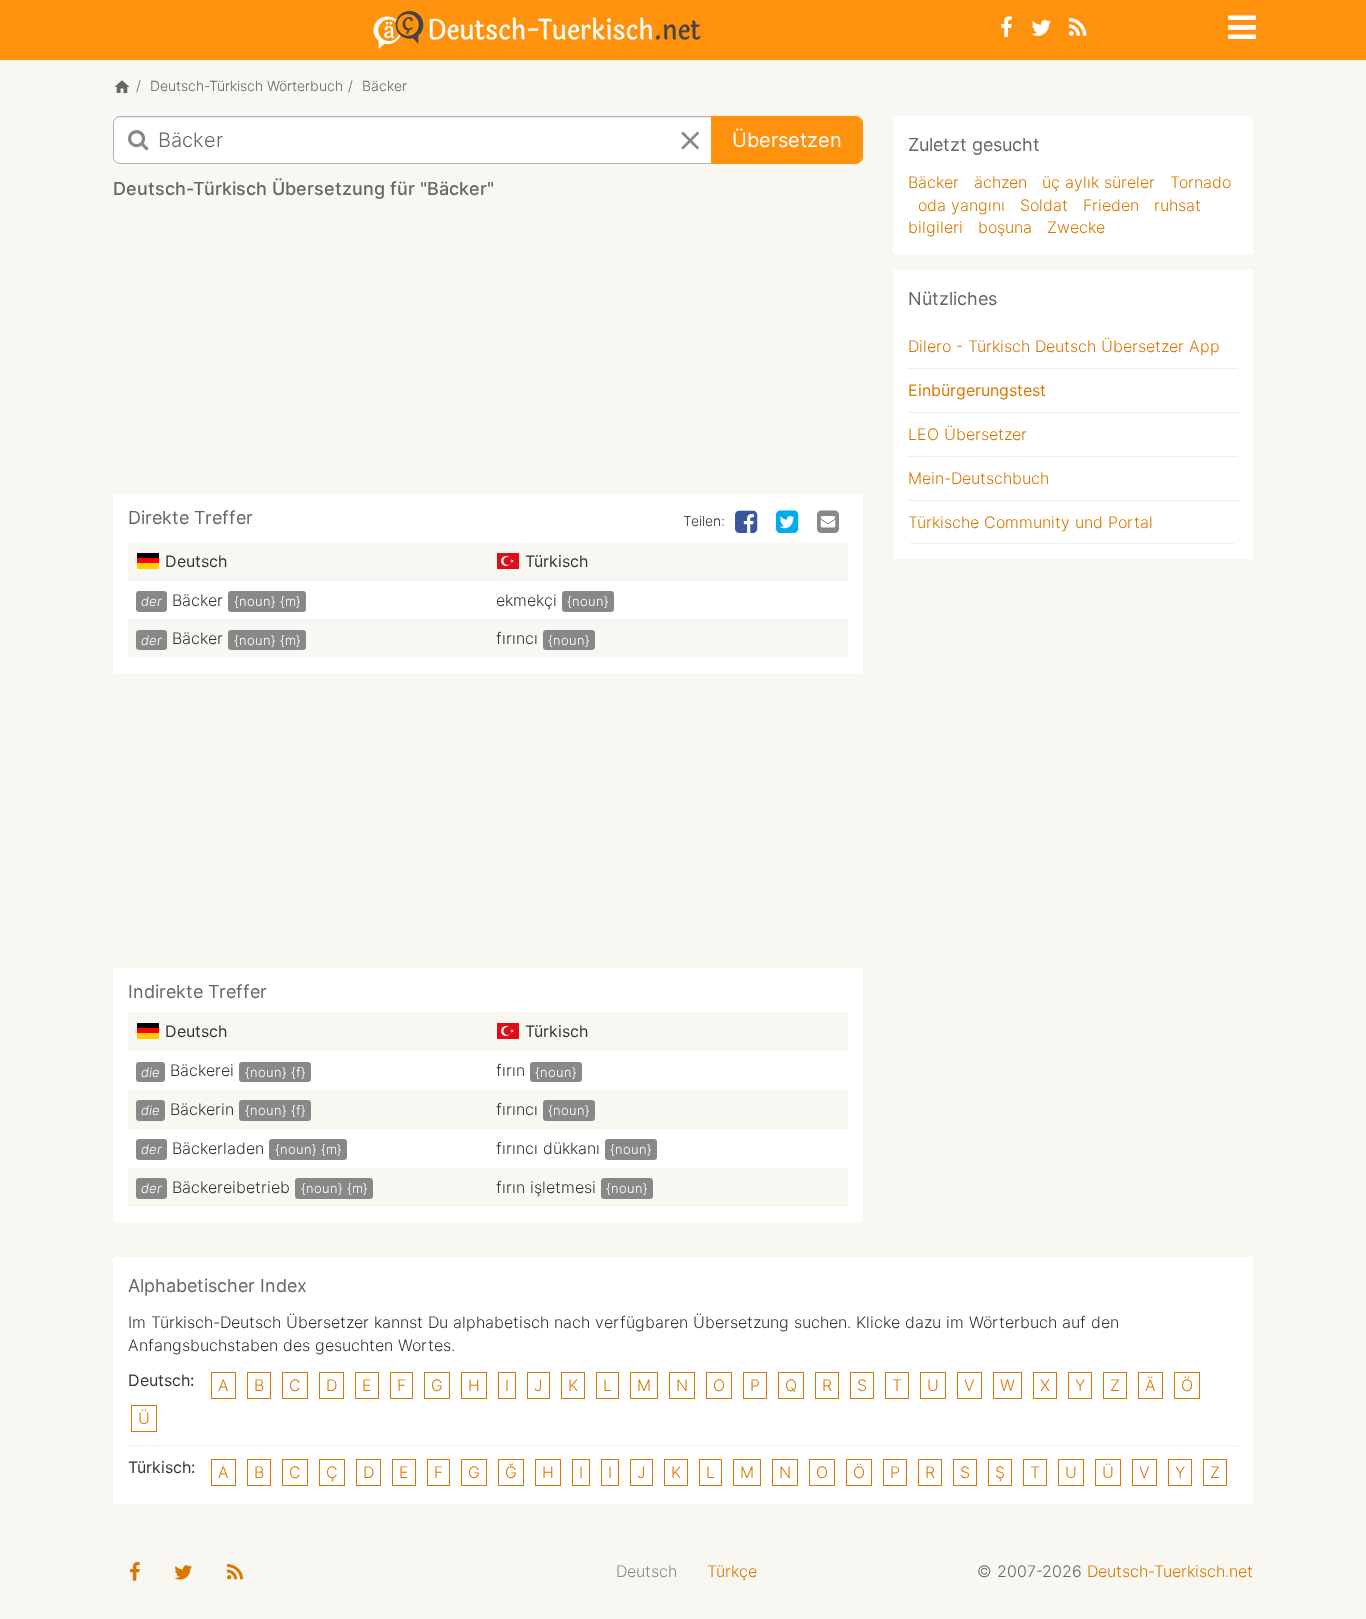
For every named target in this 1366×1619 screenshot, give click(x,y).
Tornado (1200, 182)
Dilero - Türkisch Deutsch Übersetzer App (1064, 346)
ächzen (1000, 182)
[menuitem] (646, 1571)
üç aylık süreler (1098, 182)
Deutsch (646, 1571)
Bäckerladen (218, 1148)
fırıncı (517, 638)
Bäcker (197, 600)
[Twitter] (1041, 27)
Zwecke (1076, 227)
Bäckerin (202, 1109)
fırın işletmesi (546, 1187)
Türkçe (732, 1571)
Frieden (1111, 205)
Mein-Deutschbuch (978, 478)
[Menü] (1240, 24)
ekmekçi (526, 600)
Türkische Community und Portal (1030, 522)
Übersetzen (787, 140)
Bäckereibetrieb (231, 1187)
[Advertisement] (488, 354)
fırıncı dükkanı (548, 1148)
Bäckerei (202, 1070)
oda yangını (961, 205)
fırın (510, 1070)
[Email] (830, 523)
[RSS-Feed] (1077, 27)
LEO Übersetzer (967, 434)
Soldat (1044, 205)
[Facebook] (1006, 27)
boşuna (1005, 227)
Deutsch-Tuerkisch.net (1170, 1571)
